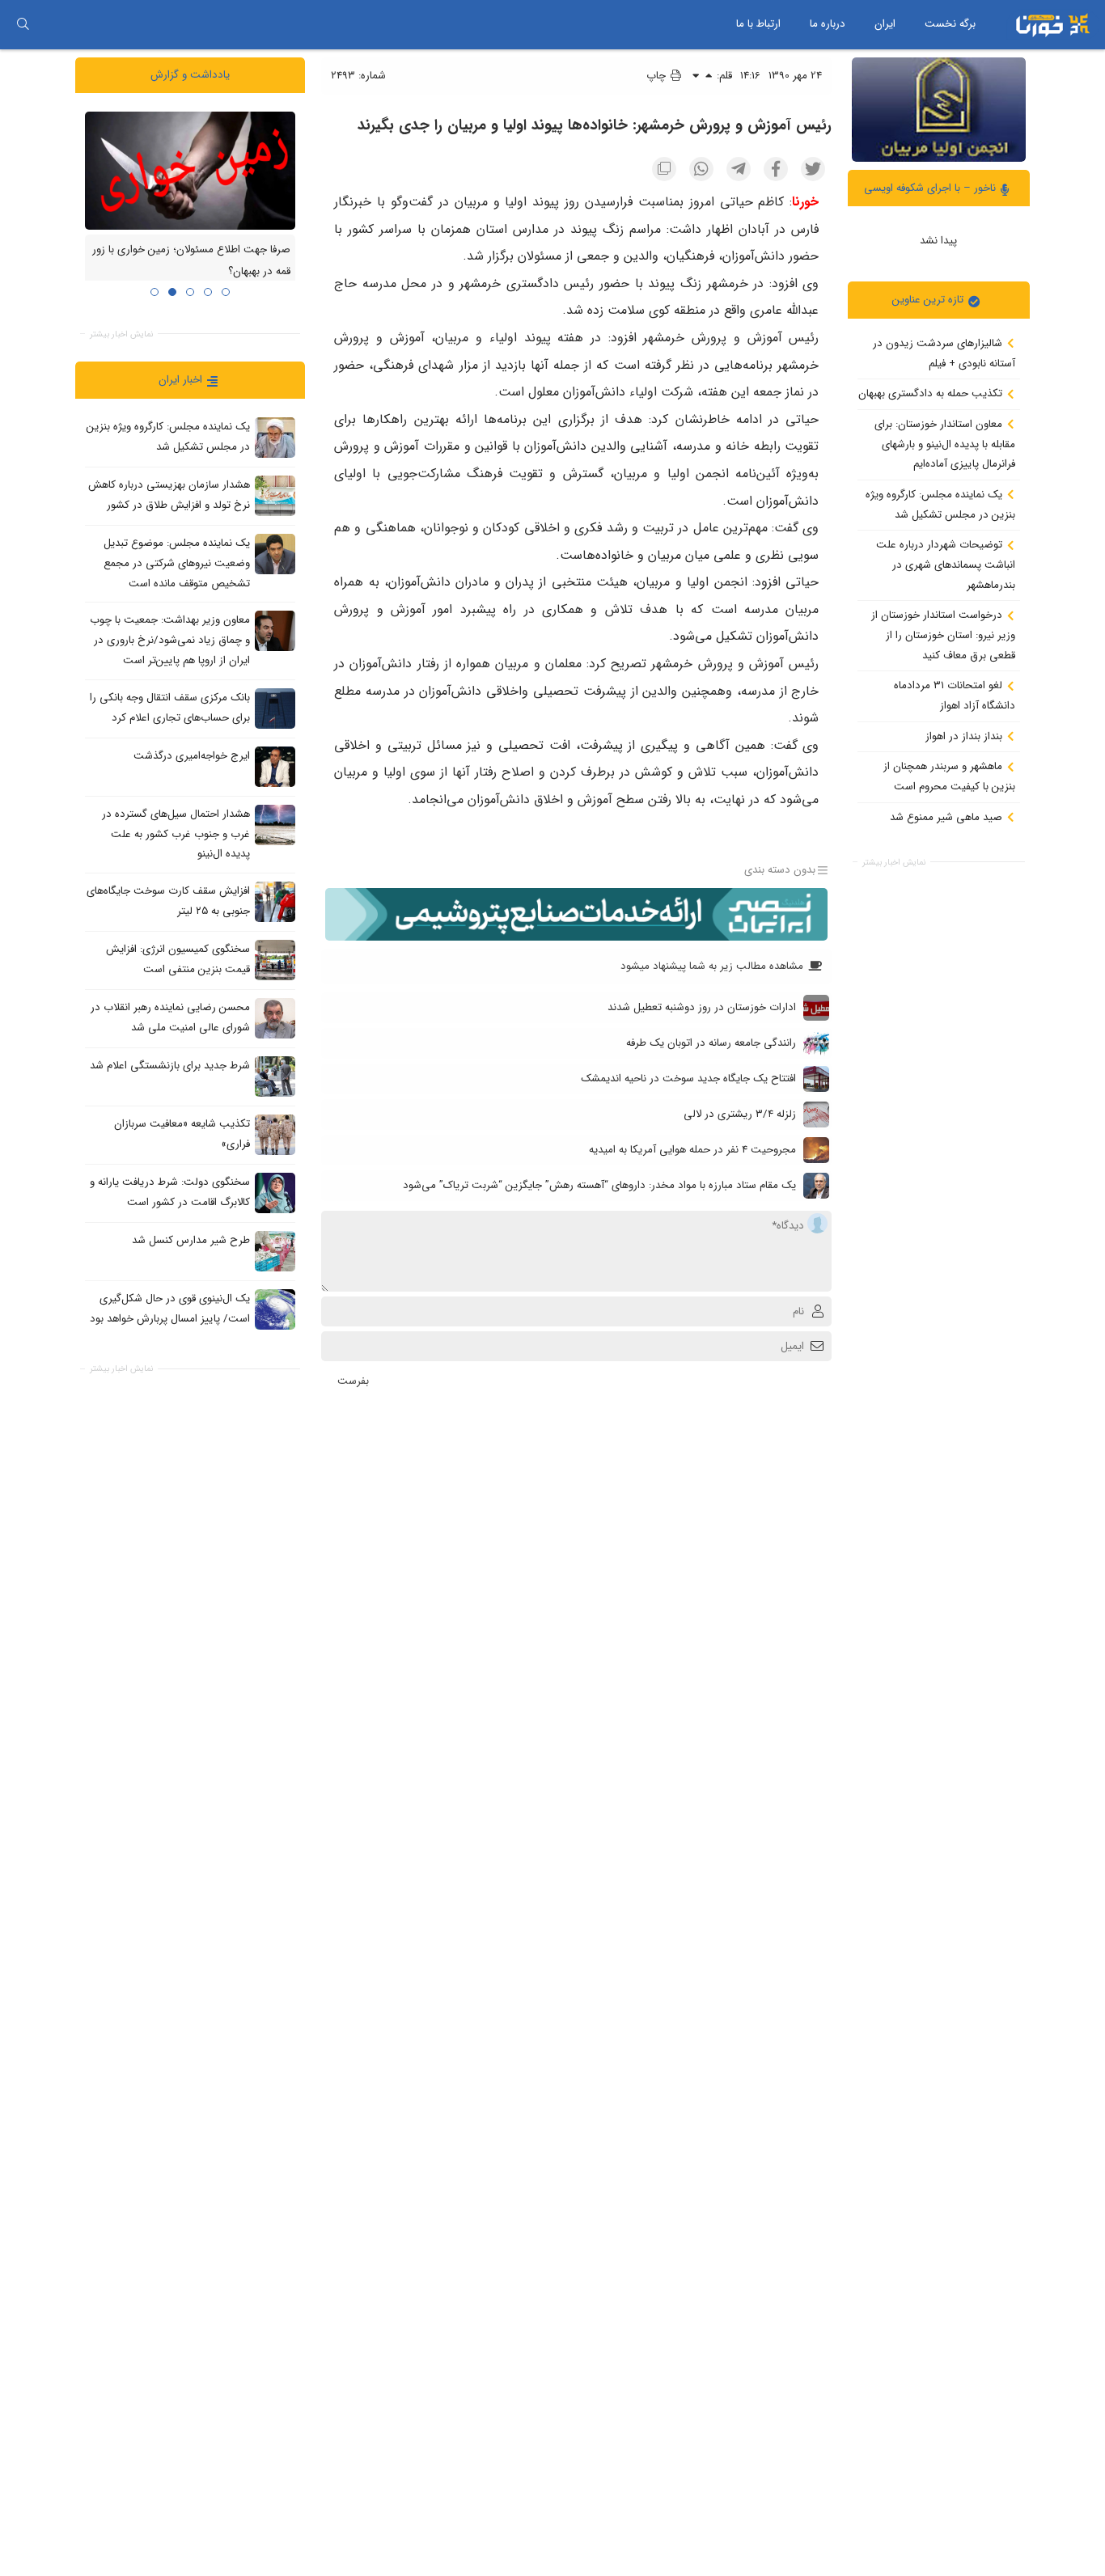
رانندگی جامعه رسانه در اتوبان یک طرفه (711, 1043)
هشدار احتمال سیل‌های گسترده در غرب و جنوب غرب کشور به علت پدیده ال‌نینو (176, 834)
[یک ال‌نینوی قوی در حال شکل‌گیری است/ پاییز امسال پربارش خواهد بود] (275, 1309)
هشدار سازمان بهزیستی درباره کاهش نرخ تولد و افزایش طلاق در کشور (169, 495)
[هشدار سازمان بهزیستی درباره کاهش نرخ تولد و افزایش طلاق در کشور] (275, 496)
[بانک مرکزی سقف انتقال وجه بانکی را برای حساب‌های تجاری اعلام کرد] (275, 708)
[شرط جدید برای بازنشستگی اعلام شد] (275, 1076)
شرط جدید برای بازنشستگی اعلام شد (170, 1066)
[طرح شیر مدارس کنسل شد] (275, 1250)
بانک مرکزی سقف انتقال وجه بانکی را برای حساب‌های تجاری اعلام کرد (170, 708)
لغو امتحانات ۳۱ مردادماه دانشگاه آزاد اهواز (955, 696)
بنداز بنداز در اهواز (965, 736)
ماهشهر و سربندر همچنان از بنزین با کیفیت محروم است (949, 776)
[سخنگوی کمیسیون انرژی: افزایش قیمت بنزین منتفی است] (275, 959)
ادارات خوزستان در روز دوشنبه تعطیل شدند (702, 1007)
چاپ (658, 76)
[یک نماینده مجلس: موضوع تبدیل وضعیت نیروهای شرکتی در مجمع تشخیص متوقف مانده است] (275, 554)
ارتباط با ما (758, 24)
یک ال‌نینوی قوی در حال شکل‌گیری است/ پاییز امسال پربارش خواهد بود (170, 1309)
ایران (885, 24)
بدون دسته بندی (780, 870)
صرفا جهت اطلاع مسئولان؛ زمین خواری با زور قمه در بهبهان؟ (191, 260)
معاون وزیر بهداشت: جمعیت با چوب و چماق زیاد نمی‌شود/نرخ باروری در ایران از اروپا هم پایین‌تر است (170, 640)
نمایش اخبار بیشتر (894, 863)
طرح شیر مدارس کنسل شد (191, 1240)
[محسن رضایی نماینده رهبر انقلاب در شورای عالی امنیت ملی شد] (275, 1017)
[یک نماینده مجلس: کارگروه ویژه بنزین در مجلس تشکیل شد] (275, 438)
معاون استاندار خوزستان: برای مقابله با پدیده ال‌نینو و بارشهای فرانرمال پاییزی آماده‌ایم (945, 444)
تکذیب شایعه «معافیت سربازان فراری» (182, 1134)
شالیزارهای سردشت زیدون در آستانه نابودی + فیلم (944, 353)
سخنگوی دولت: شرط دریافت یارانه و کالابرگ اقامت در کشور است (170, 1192)
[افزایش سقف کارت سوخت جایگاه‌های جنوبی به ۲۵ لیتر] (275, 901)
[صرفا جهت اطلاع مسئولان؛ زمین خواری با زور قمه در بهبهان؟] (190, 170)
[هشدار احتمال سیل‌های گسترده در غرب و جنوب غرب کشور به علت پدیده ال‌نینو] (275, 824)
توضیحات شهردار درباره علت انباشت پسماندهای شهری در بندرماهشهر (946, 565)
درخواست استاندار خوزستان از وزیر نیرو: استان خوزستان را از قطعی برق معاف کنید (943, 635)
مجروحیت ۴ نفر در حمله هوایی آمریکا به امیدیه (692, 1150)
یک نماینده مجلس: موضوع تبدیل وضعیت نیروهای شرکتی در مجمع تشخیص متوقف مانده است (177, 563)
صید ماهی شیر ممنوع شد (948, 816)
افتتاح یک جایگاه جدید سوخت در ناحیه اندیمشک (688, 1079)
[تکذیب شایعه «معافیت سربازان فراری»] (275, 1134)
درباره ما (828, 24)
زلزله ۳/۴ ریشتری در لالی (740, 1114)
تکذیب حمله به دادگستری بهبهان (932, 393)
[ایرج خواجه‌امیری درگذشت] (275, 766)
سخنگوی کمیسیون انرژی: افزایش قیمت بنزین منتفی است (178, 959)
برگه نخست (950, 24)
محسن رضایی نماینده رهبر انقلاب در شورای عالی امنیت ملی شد (170, 1017)
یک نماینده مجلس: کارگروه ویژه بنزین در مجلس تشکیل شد (940, 505)
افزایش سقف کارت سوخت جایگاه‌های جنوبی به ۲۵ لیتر (168, 901)
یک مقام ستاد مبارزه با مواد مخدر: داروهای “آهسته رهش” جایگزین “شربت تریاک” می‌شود (599, 1185)
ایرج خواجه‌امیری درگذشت (192, 756)
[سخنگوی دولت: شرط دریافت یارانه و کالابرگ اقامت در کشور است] (275, 1192)
